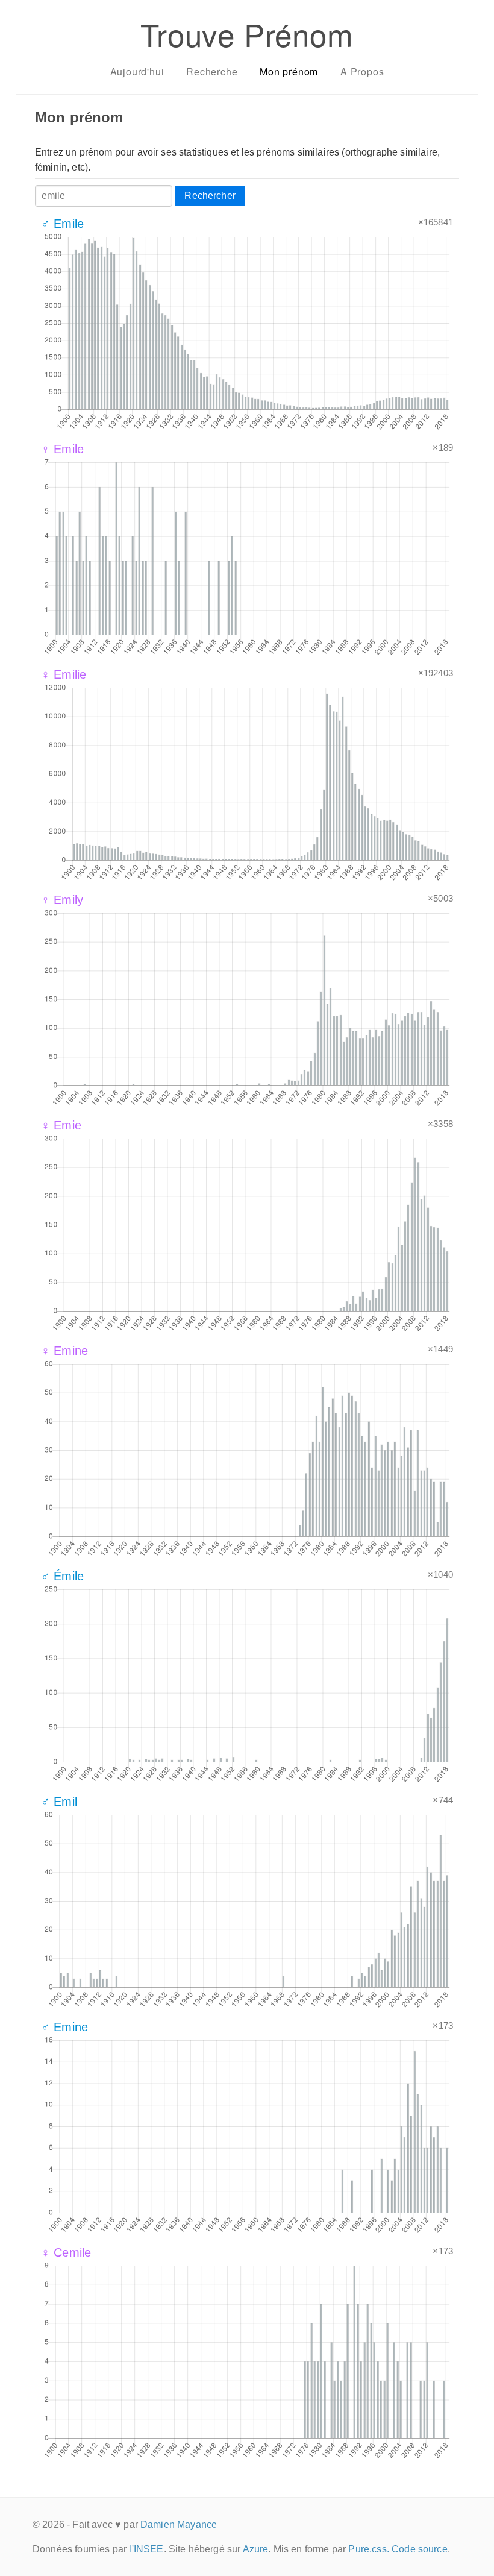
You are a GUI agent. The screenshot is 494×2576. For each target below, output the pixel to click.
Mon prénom (289, 71)
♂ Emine (64, 2027)
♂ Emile (62, 224)
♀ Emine (64, 1351)
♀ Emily (62, 900)
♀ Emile (62, 449)
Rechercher (210, 196)
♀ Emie (61, 1125)
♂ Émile (62, 1576)
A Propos (362, 71)
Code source (420, 2549)
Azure (256, 2549)
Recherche (212, 71)
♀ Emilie (64, 674)
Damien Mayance (179, 2524)
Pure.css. (368, 2549)
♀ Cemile (66, 2252)
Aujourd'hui (137, 71)
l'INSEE (146, 2549)
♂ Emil (59, 1802)
